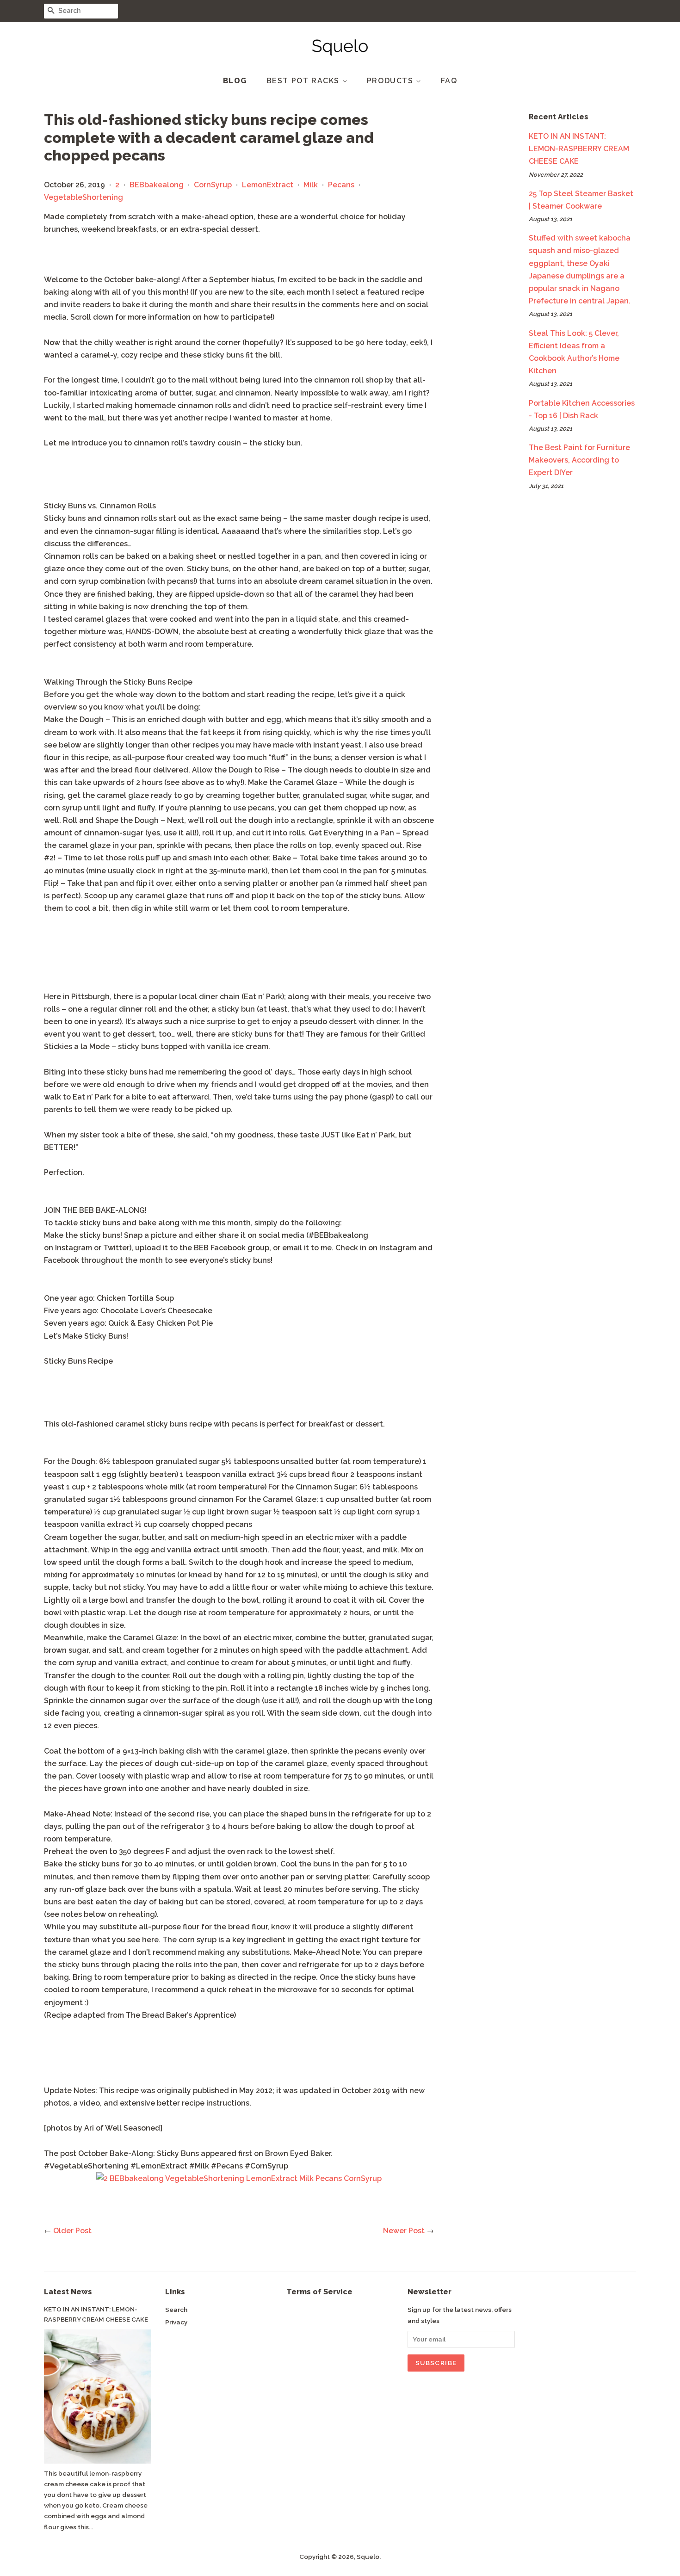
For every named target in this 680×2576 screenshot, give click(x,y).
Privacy (176, 2322)
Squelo (368, 2557)
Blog (235, 81)
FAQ (449, 81)
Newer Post (404, 2231)
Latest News (68, 2292)
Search (176, 2310)
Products (391, 81)
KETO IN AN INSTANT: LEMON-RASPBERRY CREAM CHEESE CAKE (579, 149)
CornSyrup (213, 185)
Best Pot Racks (304, 81)
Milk (311, 185)
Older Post (72, 2231)
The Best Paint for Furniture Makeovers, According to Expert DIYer (579, 460)
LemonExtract (268, 185)
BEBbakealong (157, 185)
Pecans (341, 185)
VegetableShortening (83, 197)
